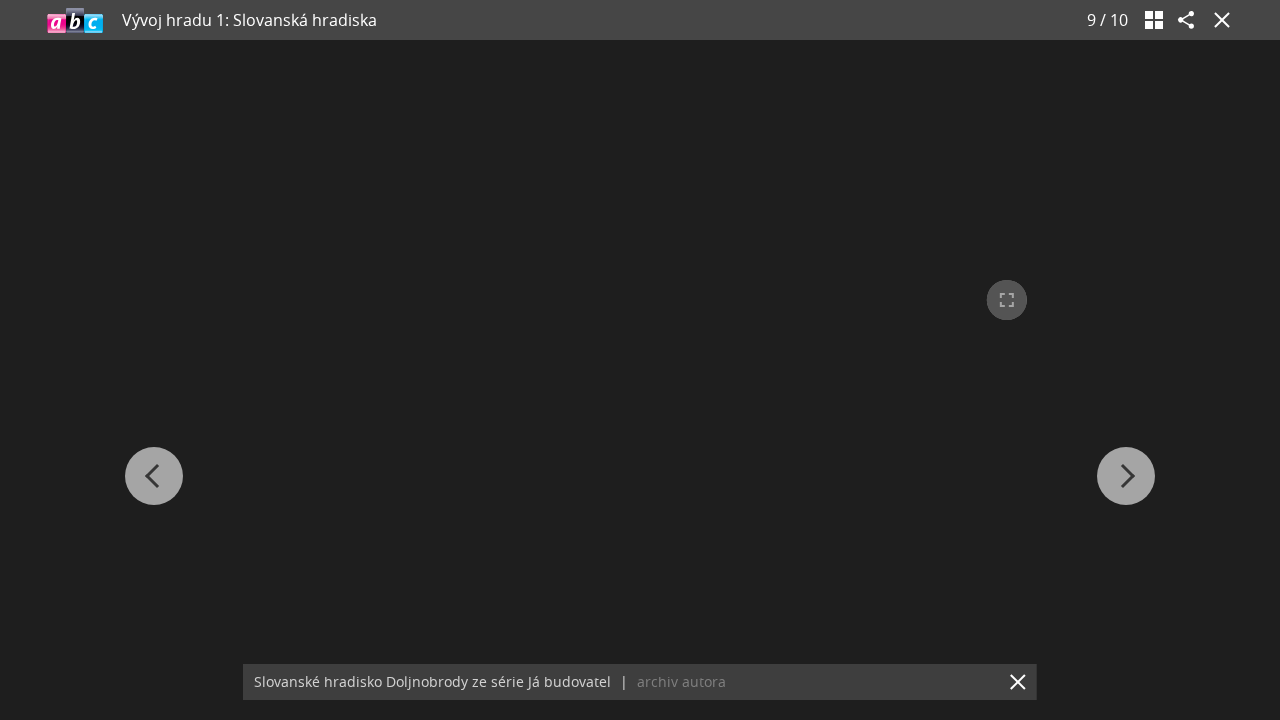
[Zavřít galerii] (1218, 20)
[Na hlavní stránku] (75, 20)
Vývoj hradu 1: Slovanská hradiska (249, 20)
